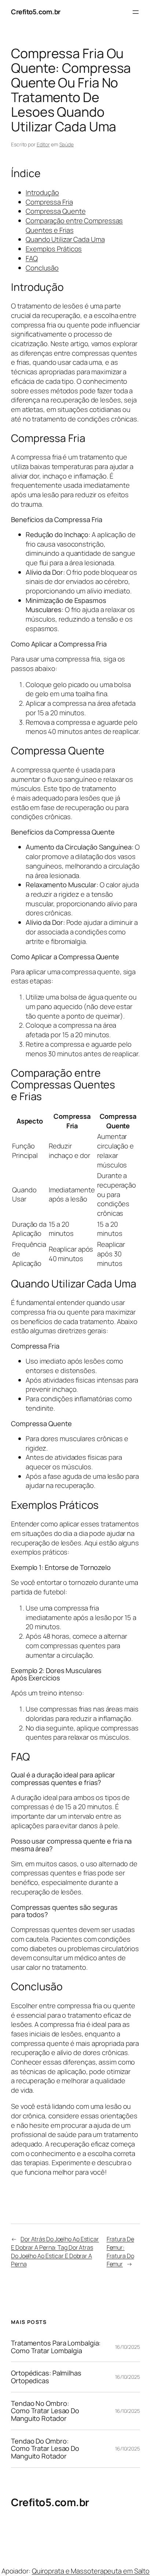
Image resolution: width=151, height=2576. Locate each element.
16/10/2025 (128, 2347)
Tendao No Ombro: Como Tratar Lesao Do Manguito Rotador (45, 2411)
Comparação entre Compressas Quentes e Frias (74, 225)
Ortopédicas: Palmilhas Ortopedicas (46, 2377)
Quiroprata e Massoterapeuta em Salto (91, 2571)
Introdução (42, 192)
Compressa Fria (49, 202)
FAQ (32, 258)
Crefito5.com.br (36, 12)
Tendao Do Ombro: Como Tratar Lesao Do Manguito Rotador (45, 2449)
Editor (43, 144)
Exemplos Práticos (54, 249)
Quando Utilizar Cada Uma (65, 239)
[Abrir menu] (136, 12)
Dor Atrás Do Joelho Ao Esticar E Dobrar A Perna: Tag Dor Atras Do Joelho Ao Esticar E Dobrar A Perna (55, 2251)
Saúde (67, 144)
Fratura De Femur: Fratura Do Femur (120, 2251)
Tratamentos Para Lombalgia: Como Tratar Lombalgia (56, 2347)
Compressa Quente (56, 211)
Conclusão (42, 268)
